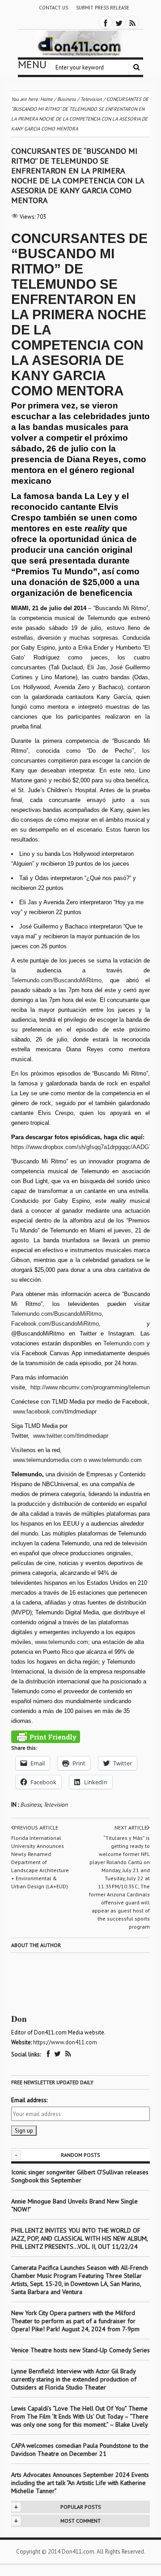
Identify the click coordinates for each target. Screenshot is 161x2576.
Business (31, 1805)
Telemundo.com (124, 1343)
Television (55, 1805)
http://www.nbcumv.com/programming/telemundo (93, 1387)
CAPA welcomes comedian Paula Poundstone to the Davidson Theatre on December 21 (80, 2450)
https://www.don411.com (65, 2042)
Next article (131, 1828)
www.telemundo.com (116, 1460)
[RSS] (132, 22)
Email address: (29, 2100)
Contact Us (53, 8)
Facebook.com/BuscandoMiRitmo (55, 1324)
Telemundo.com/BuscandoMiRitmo (56, 980)
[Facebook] (106, 22)
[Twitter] (119, 22)
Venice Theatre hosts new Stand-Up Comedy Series (80, 2350)
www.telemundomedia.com (47, 1460)
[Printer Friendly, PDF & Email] (46, 1737)
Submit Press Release (103, 8)
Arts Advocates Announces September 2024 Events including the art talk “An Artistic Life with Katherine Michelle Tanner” (80, 2483)
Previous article (36, 1828)
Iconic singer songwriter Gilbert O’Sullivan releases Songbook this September (80, 2176)
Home (47, 99)
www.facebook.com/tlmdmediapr (55, 1412)
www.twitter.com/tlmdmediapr (72, 1436)
